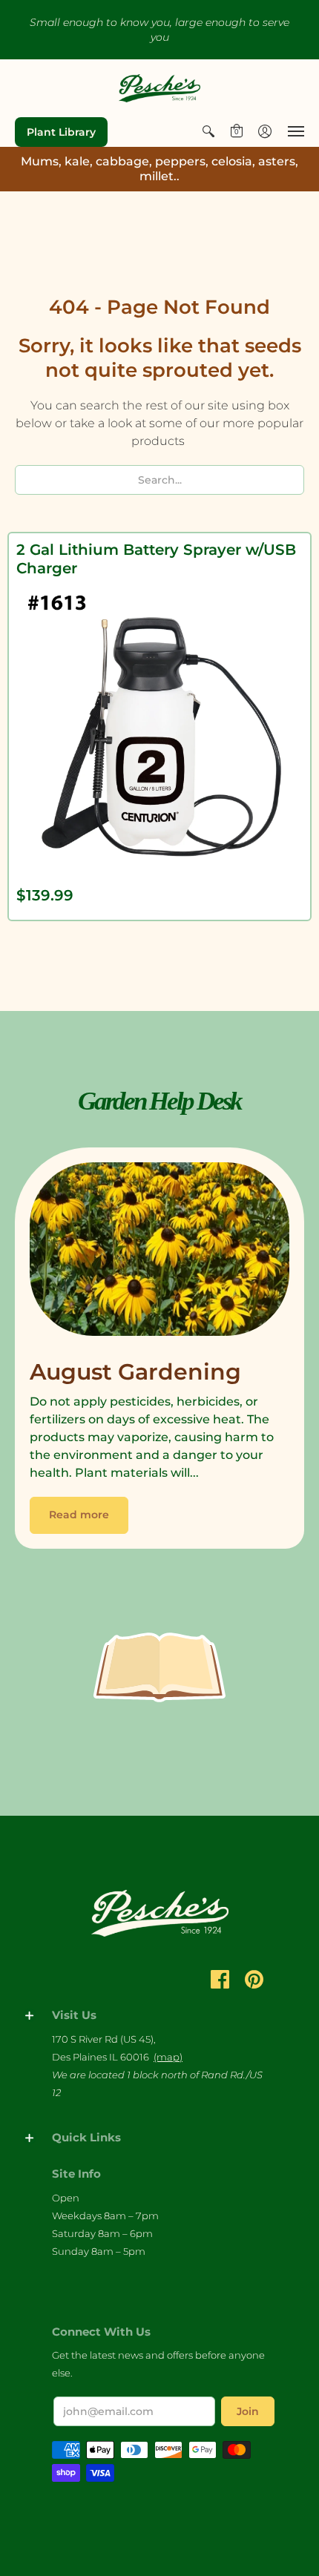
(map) (168, 2057)
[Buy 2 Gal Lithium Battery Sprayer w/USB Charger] (159, 728)
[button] (208, 131)
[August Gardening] (159, 1253)
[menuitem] (208, 131)
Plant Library (61, 132)
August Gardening (135, 1372)
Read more (79, 1515)
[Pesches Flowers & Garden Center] (159, 88)
